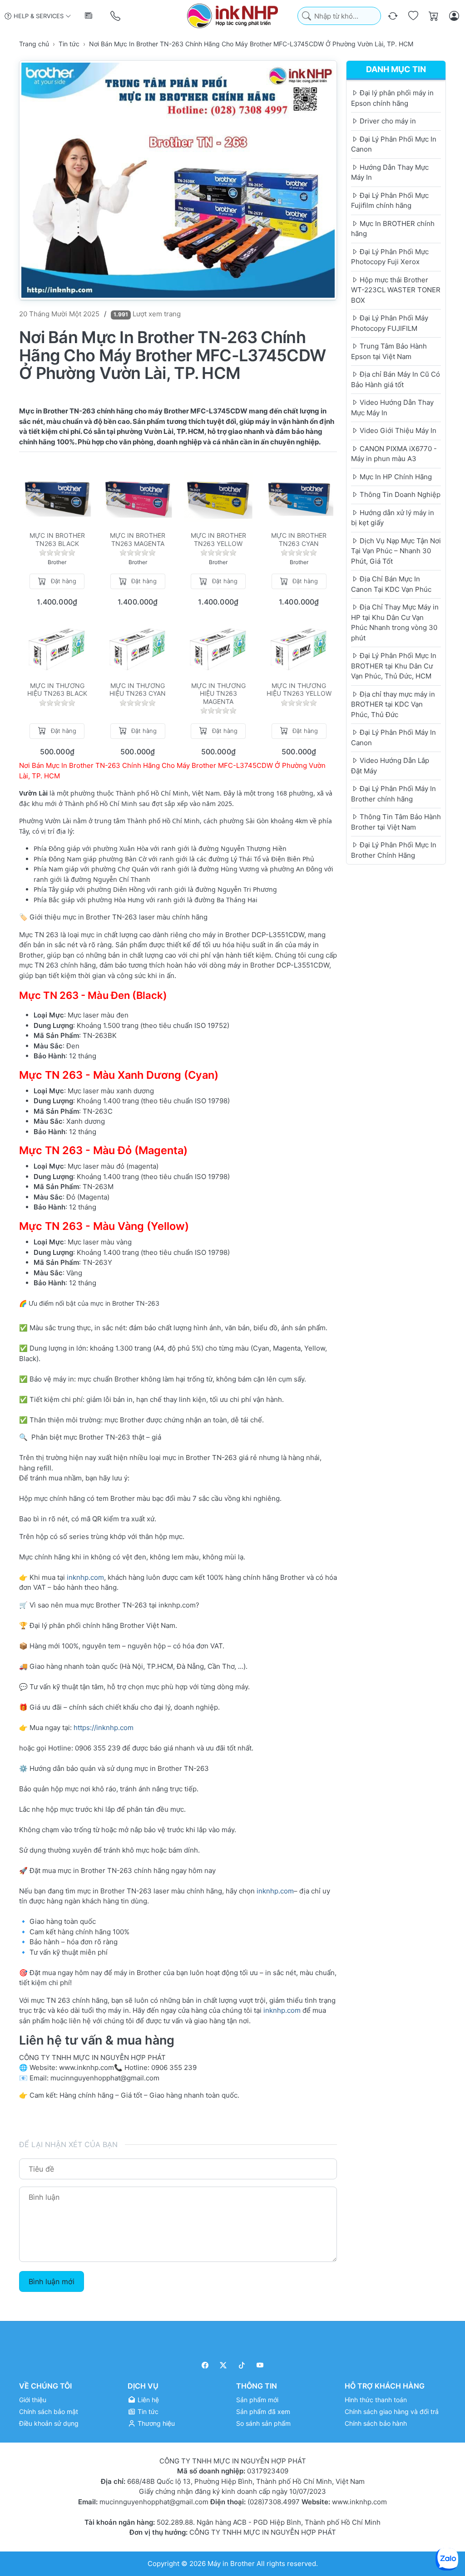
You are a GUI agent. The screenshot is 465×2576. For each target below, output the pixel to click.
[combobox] (339, 16)
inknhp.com (85, 1577)
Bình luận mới (52, 2281)
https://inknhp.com (104, 1728)
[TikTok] (242, 2365)
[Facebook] (205, 2365)
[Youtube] (260, 2365)
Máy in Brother (231, 2563)
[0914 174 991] (116, 16)
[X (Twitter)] (224, 2365)
